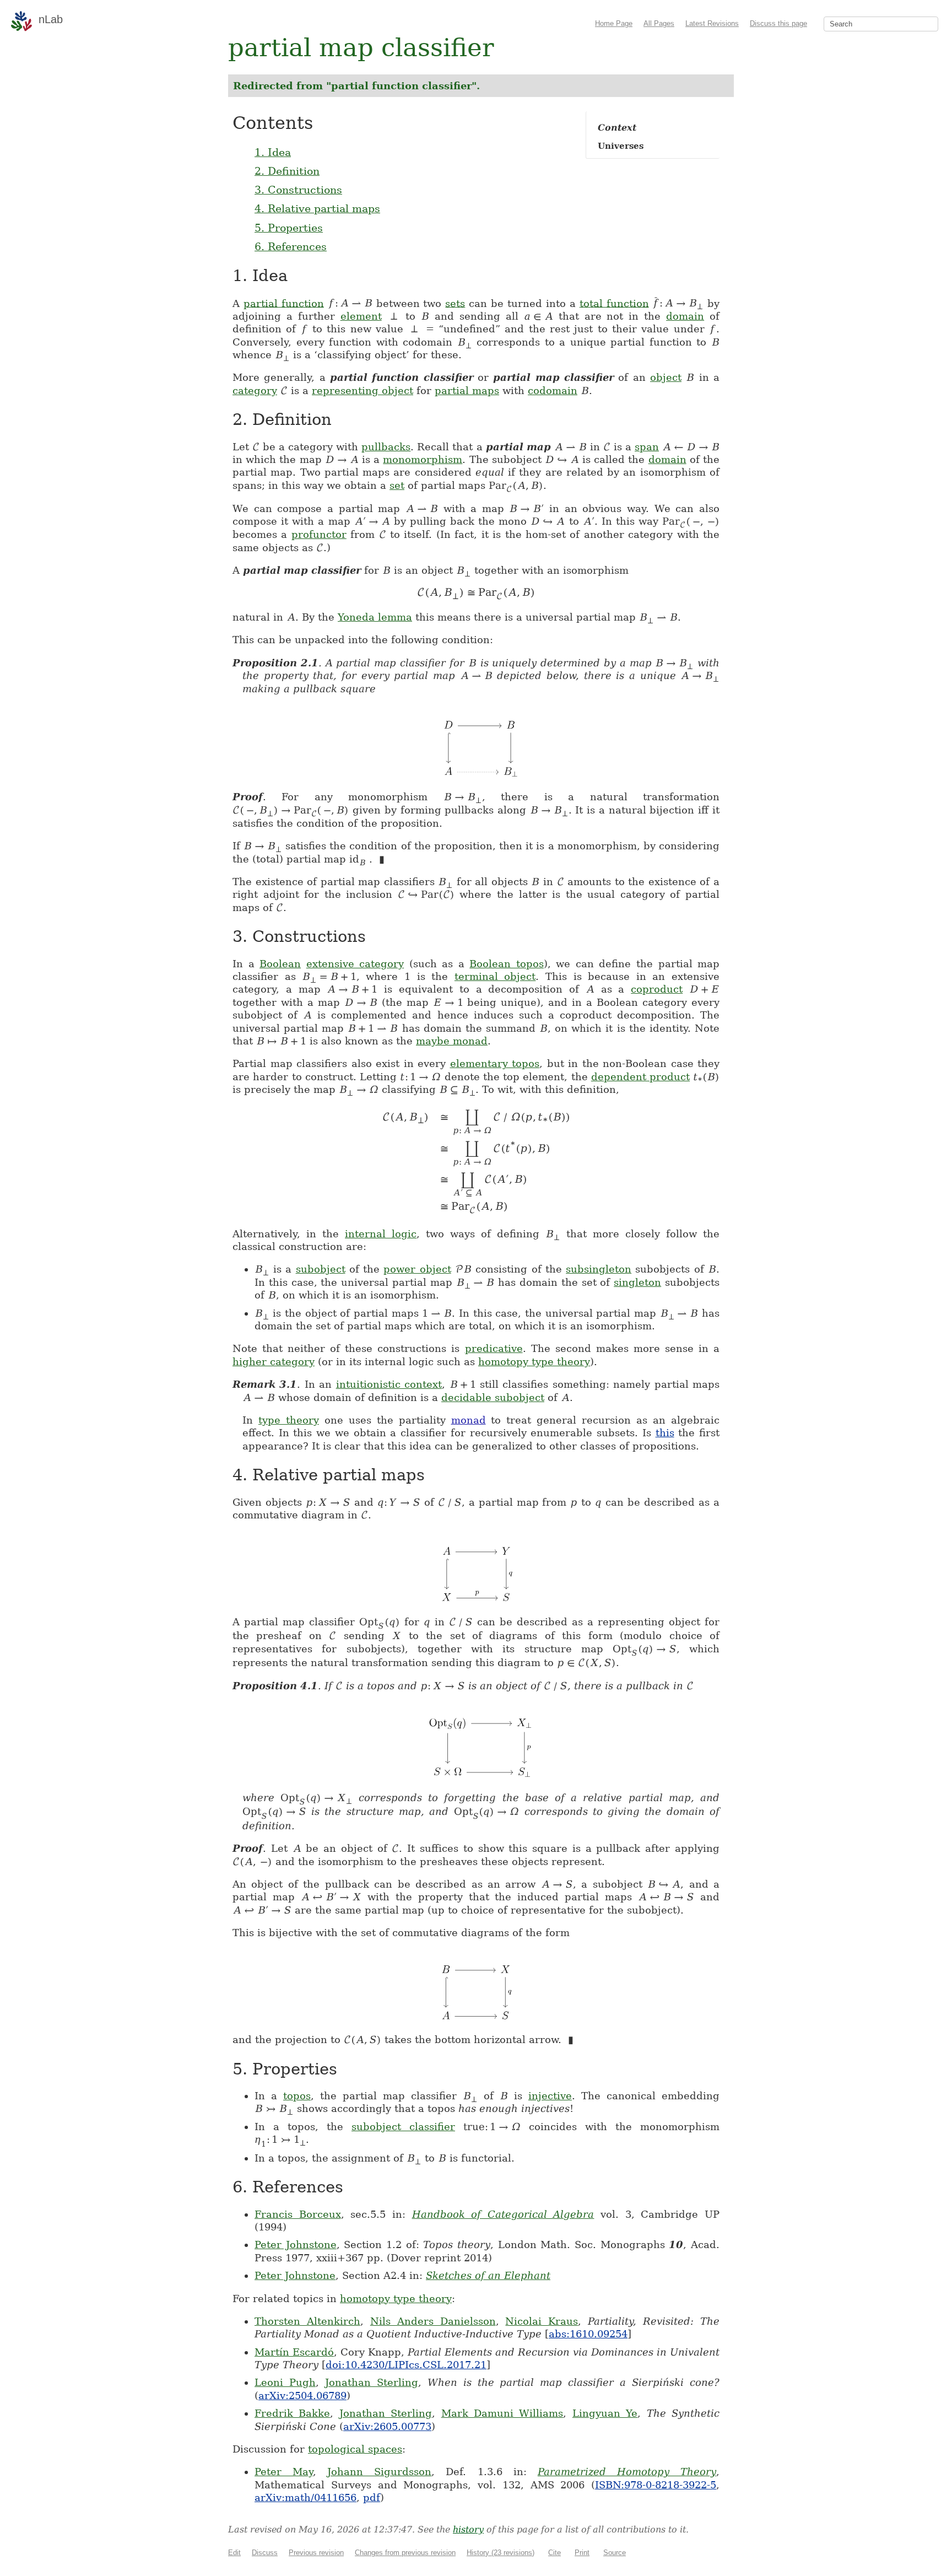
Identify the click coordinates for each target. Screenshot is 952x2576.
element (361, 316)
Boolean (280, 964)
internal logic (381, 1234)
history (468, 2529)
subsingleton (599, 1269)
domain (685, 316)
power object (417, 1269)
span (647, 447)
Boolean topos (507, 964)
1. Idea (273, 152)
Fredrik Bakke (292, 2413)
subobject (321, 1269)
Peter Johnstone (296, 2244)
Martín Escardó (294, 2352)
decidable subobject (493, 1397)
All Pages (659, 23)
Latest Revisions (712, 23)
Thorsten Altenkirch (307, 2321)
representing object (363, 390)
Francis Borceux (298, 2214)
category (255, 390)
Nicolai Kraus (542, 2321)
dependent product (640, 1077)
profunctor (319, 534)
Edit (234, 2553)
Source (615, 2553)
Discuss (265, 2553)
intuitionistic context (389, 1384)
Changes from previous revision (405, 2553)
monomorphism (423, 459)
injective (550, 2096)
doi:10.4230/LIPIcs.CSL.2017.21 (406, 2365)
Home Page (614, 23)
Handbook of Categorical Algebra (503, 2214)
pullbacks (386, 447)
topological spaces (355, 2449)
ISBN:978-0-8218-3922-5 (656, 2485)
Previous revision (316, 2553)
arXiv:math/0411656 (305, 2497)
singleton (637, 1282)
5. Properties (289, 228)
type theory (289, 1420)
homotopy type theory (534, 1362)
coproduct (657, 989)
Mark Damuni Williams (502, 2413)
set (397, 485)
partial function (284, 303)
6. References (291, 246)
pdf (372, 2497)
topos (297, 2096)
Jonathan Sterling (372, 2382)
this (665, 1433)
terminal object (495, 976)
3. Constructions (298, 190)
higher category (274, 1362)
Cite (555, 2553)
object (666, 377)
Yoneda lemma (375, 617)
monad (469, 1420)
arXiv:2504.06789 (302, 2396)
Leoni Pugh (285, 2382)
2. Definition (287, 171)
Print (582, 2553)
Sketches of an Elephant (488, 2275)
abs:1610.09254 (588, 2334)
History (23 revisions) (501, 2553)
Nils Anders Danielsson (433, 2321)
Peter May (284, 2472)
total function (614, 303)
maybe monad (452, 1041)
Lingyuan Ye (605, 2413)
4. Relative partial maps (317, 208)
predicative (494, 1348)
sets (455, 303)
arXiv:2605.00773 (387, 2426)
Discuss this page (778, 23)
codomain (553, 390)
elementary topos (495, 1063)
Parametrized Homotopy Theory (627, 2472)
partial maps (467, 390)
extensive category (355, 964)
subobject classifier (403, 2127)
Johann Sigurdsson (379, 2472)
